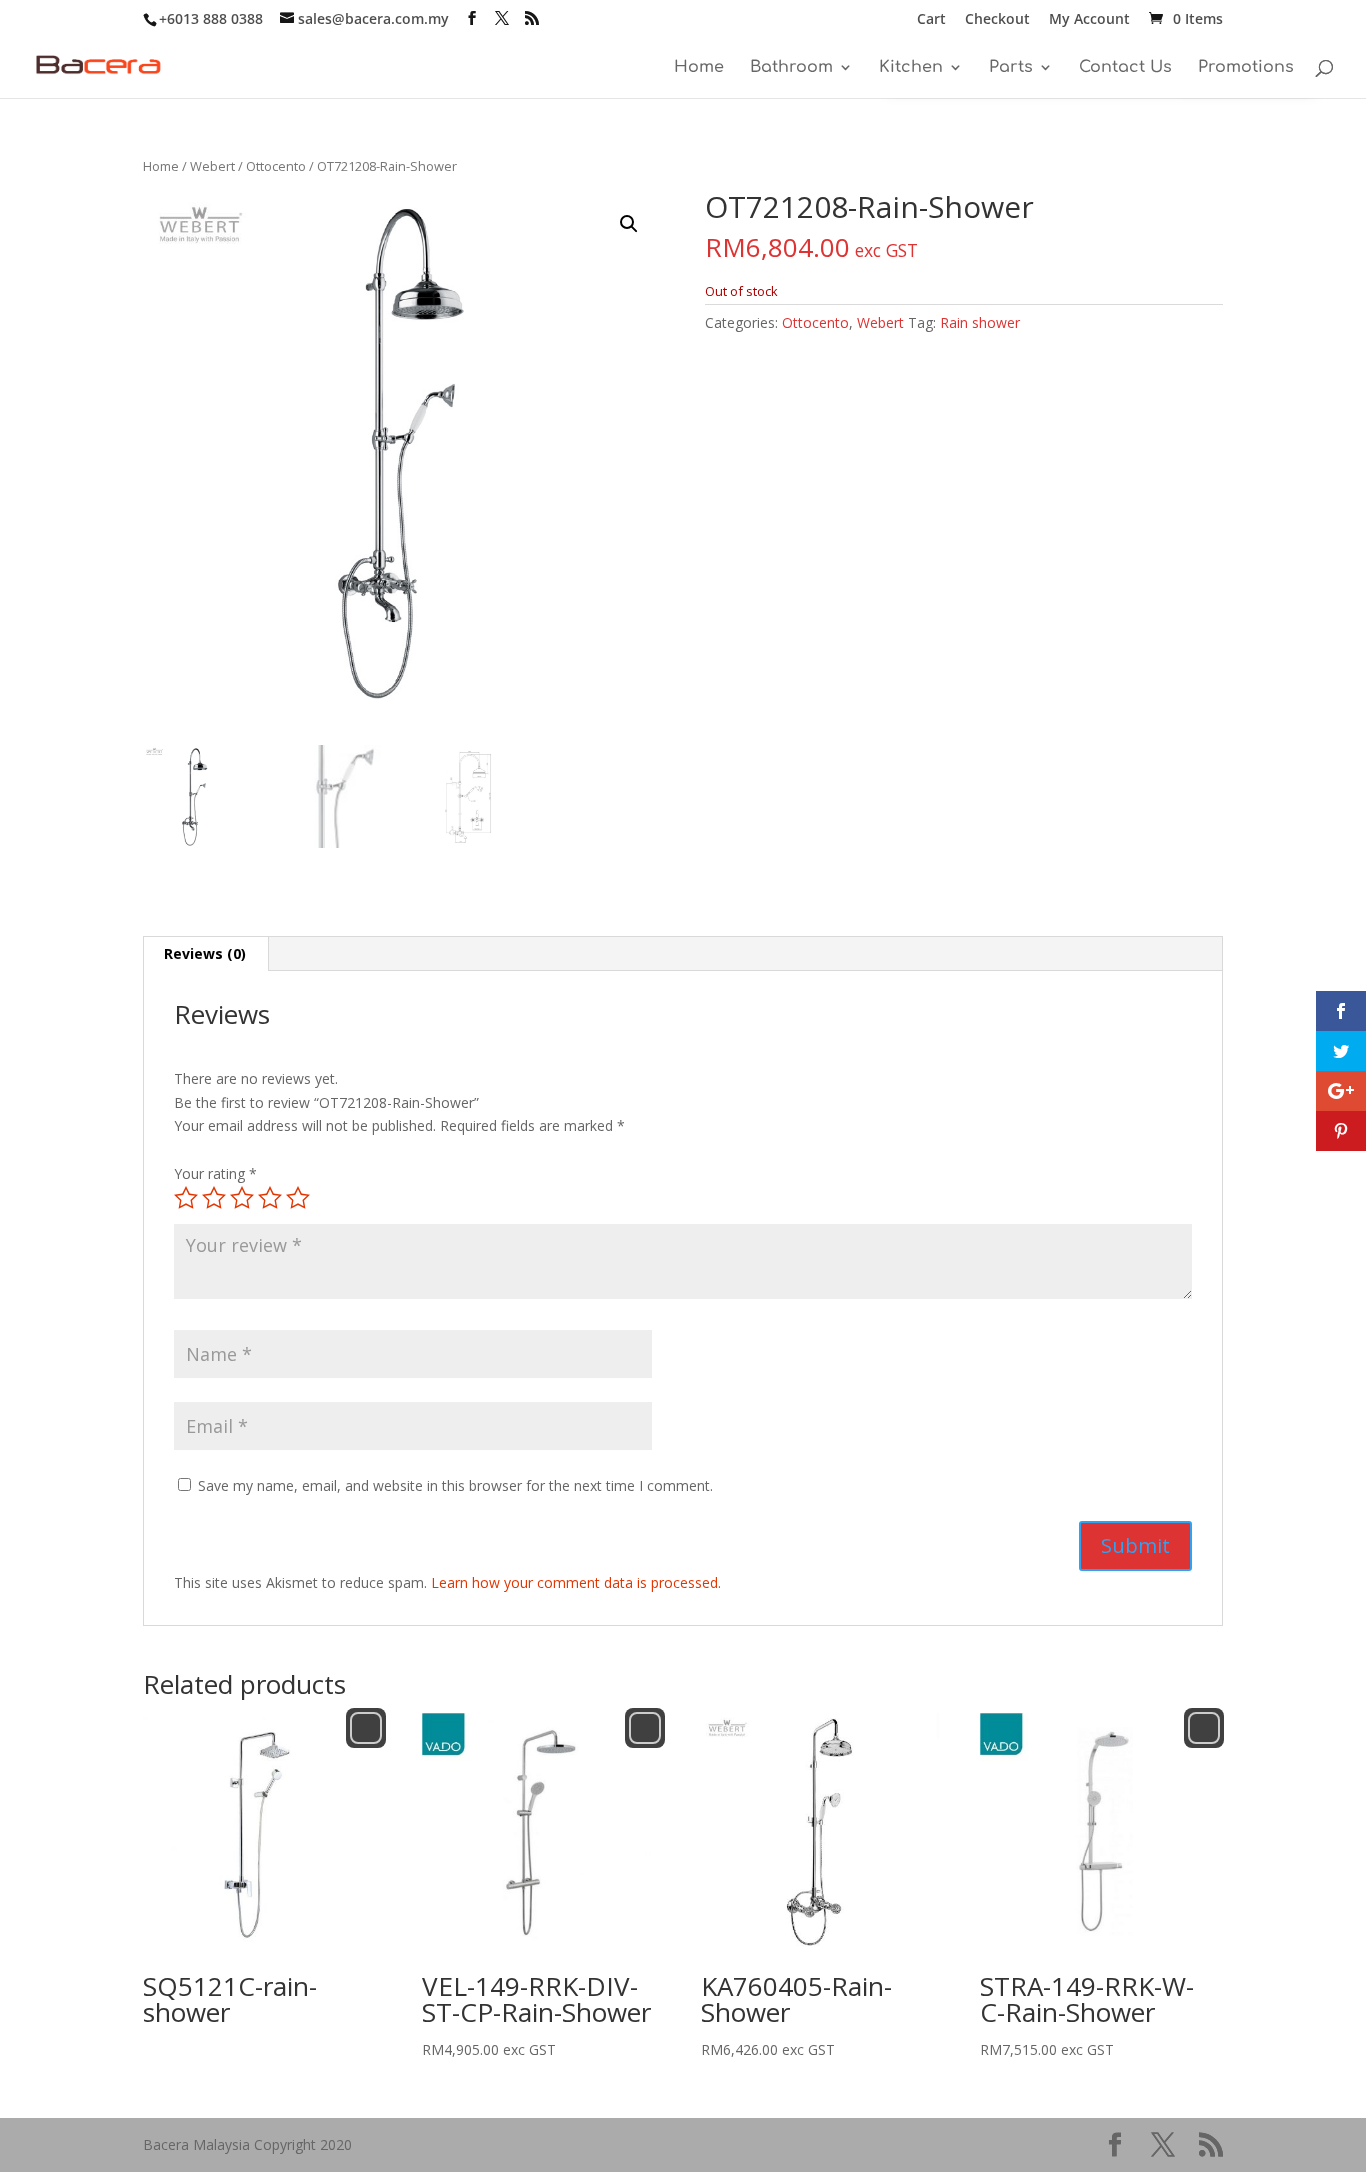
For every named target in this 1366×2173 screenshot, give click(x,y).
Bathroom (791, 68)
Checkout (997, 20)
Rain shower (980, 322)
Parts (1011, 68)
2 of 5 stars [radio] (214, 1198)
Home (699, 68)
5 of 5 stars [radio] (298, 1198)
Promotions (1246, 68)
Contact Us (1125, 68)
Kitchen (911, 68)
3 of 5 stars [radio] (242, 1198)
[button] (629, 224)
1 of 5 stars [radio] (186, 1198)
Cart (931, 20)
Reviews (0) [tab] (205, 953)
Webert (212, 166)
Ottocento (276, 166)
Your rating (215, 1173)
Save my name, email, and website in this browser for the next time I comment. (455, 1485)
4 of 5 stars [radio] (270, 1198)
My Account (1089, 20)
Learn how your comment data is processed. (576, 1582)
